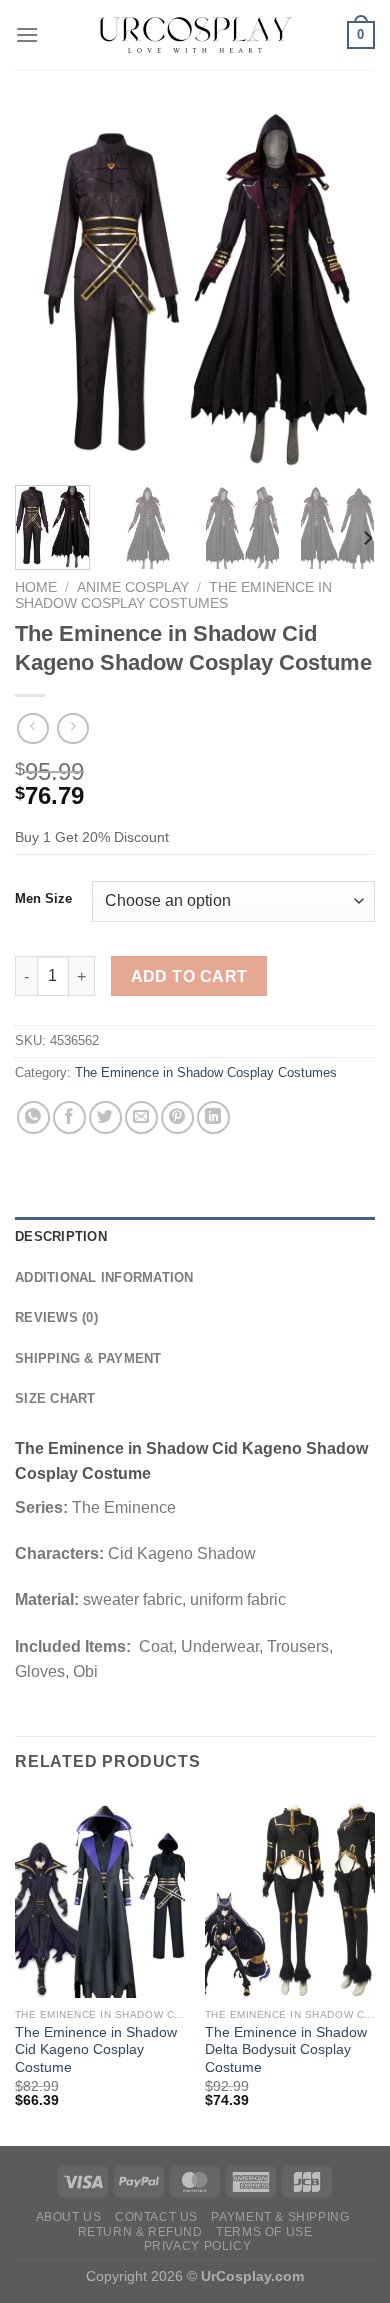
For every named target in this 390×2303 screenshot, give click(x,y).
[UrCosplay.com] (195, 35)
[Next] (343, 290)
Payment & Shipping (280, 2217)
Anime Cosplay (133, 587)
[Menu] (27, 34)
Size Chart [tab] (55, 1398)
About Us (69, 2217)
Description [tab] (61, 1236)
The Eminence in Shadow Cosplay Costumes (173, 595)
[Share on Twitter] (105, 1117)
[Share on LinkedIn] (213, 1117)
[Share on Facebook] (69, 1117)
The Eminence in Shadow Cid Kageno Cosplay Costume (96, 2050)
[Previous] (47, 290)
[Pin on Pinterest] (177, 1117)
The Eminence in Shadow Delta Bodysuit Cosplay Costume (286, 2050)
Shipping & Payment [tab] (88, 1358)
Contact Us (156, 2217)
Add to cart (189, 976)
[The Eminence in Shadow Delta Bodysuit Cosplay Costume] (290, 1896)
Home (36, 587)
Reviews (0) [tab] (56, 1317)
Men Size (43, 899)
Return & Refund (140, 2232)
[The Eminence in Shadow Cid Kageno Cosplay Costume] (100, 1896)
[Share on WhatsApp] (33, 1117)
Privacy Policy (198, 2246)
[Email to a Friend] (141, 1117)
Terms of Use (264, 2232)
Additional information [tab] (104, 1277)
